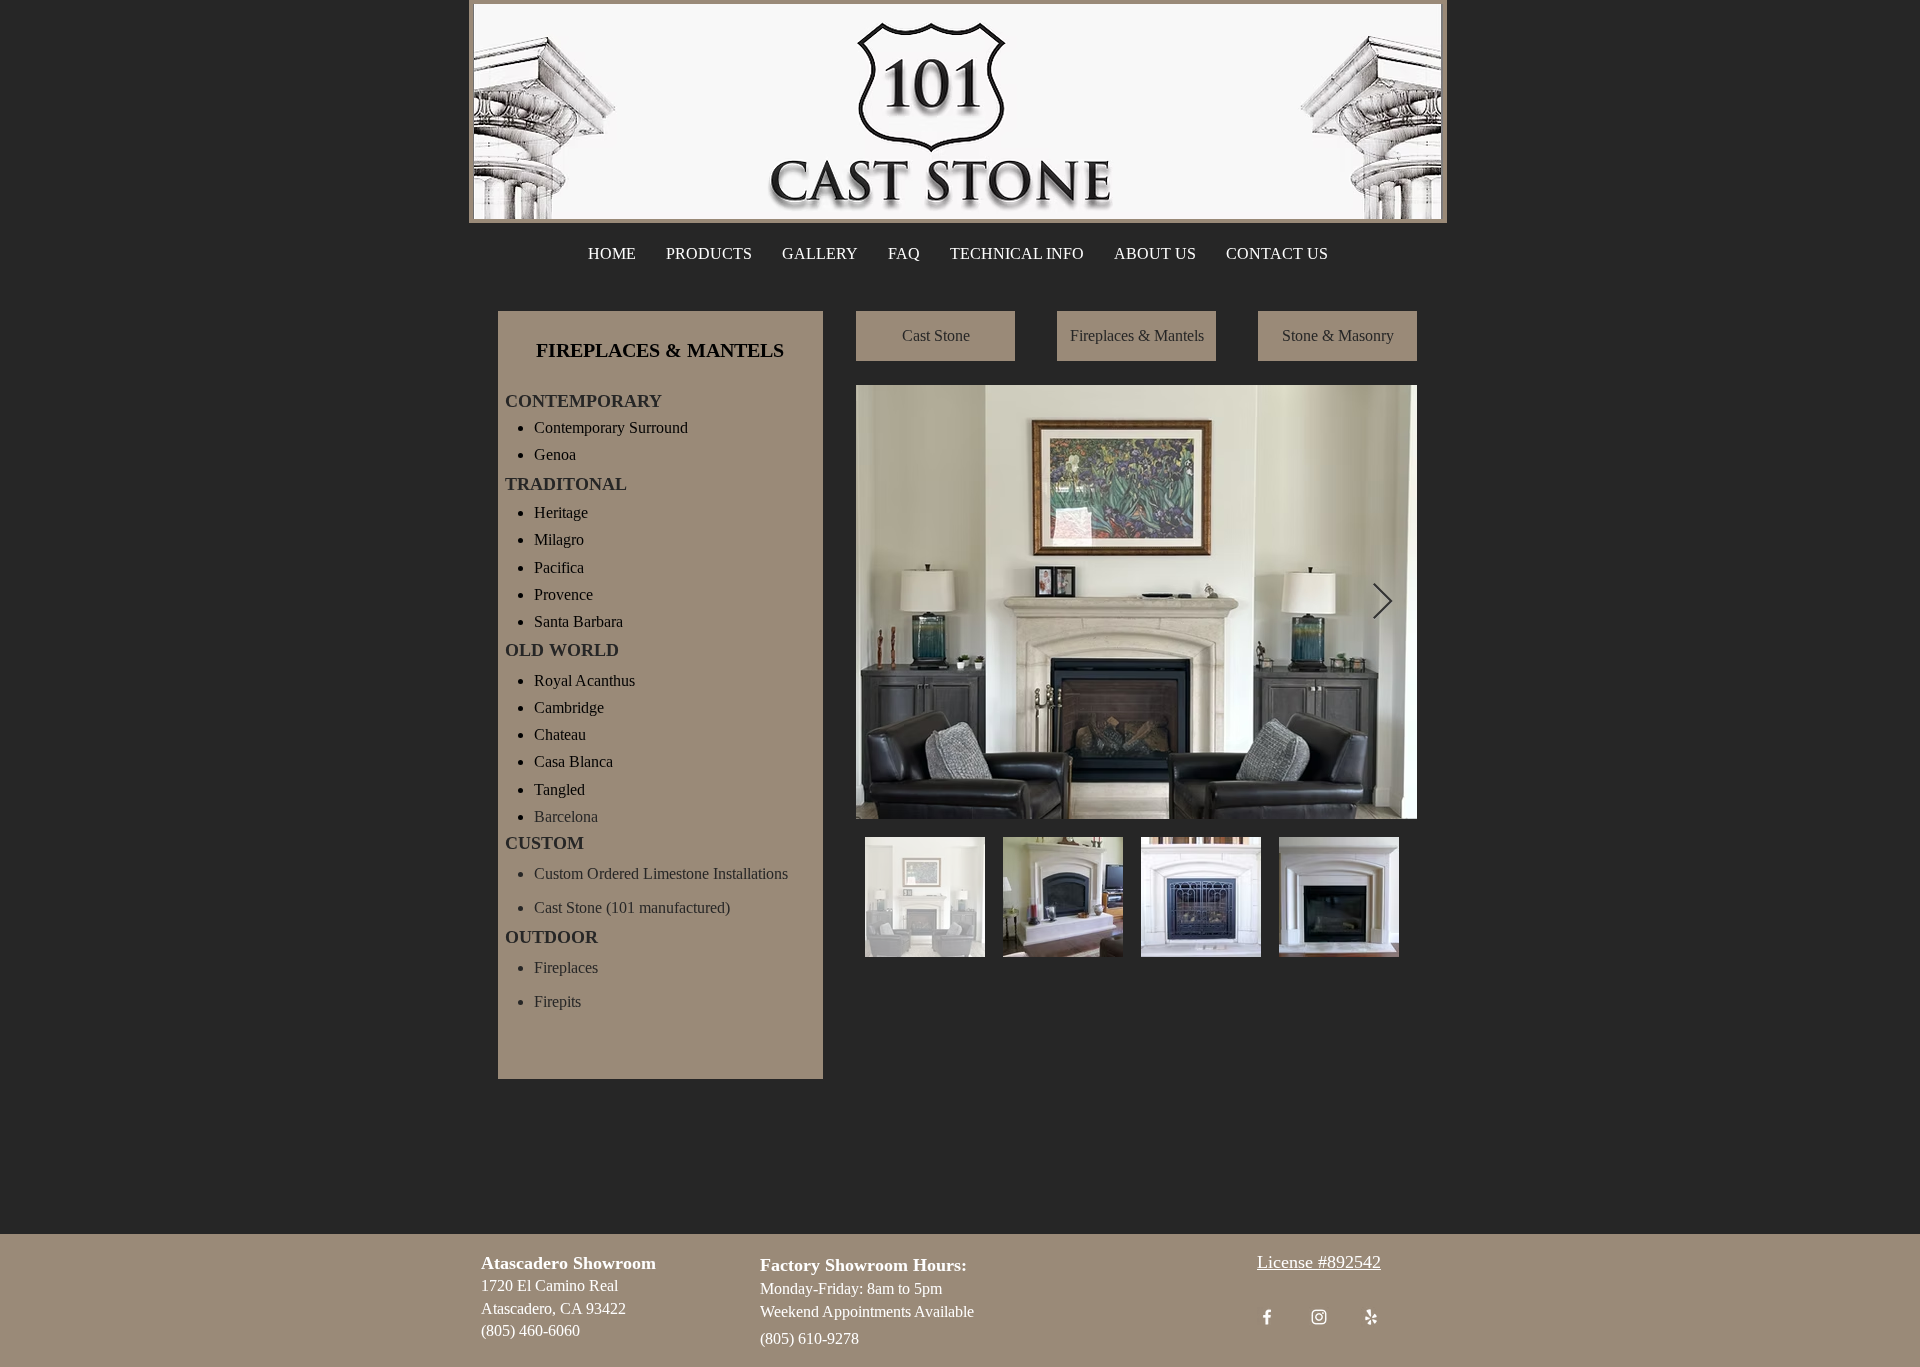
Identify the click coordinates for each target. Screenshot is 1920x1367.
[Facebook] (1267, 1317)
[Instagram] (1319, 1317)
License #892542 (1319, 1262)
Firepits (557, 1001)
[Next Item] (1382, 602)
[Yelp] (1371, 1317)
